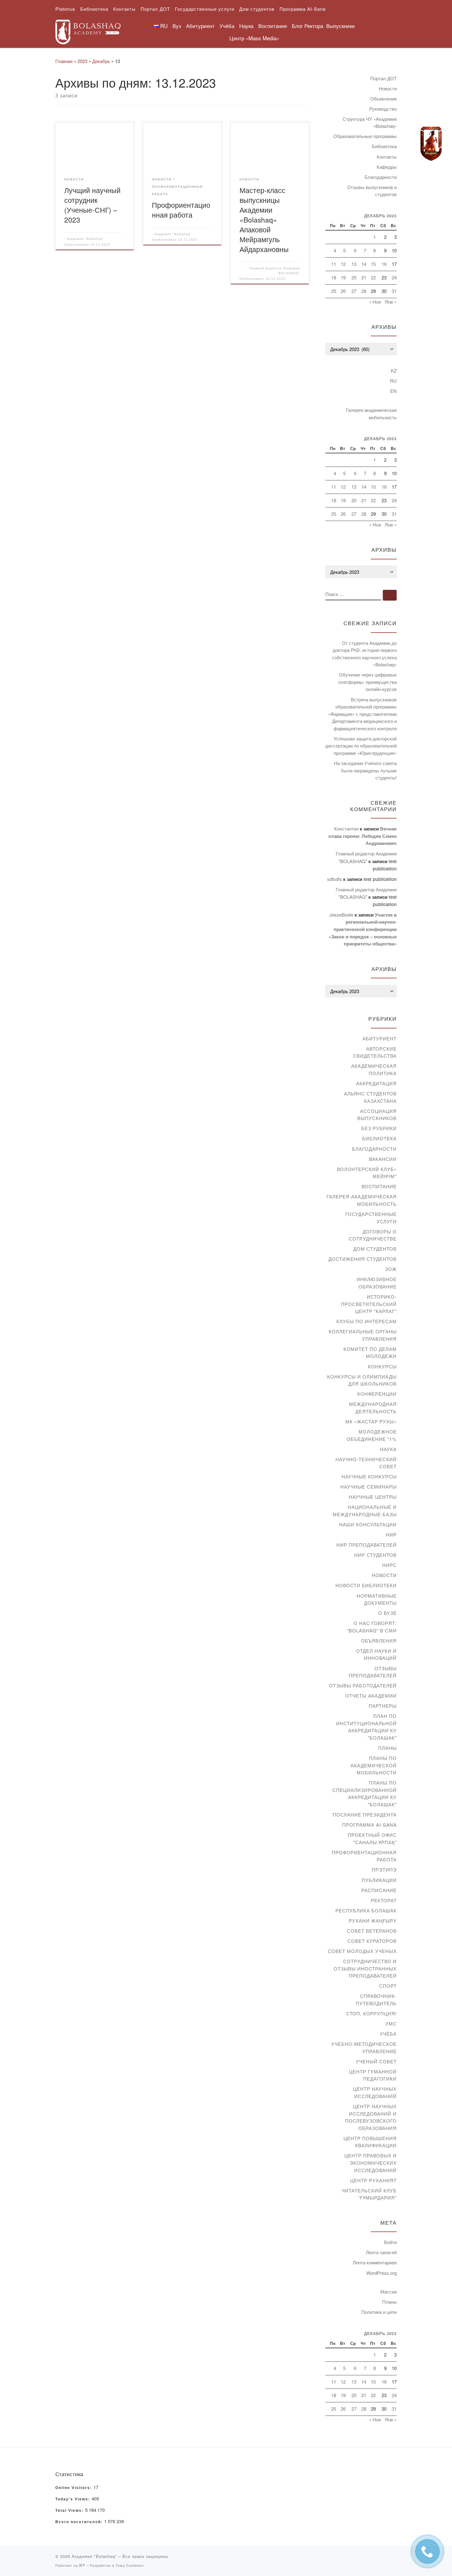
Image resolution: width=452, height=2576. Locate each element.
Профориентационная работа (181, 210)
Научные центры (373, 1497)
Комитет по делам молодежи (370, 1353)
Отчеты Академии (371, 1696)
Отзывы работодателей (363, 1685)
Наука (388, 1449)
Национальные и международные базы (365, 1511)
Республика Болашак (366, 1910)
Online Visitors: (74, 2488)
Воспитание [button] (273, 26)
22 (373, 277)
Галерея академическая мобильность (371, 414)
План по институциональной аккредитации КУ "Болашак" (366, 1727)
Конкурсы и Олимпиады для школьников (362, 1380)
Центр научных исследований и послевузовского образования (371, 2117)
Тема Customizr (130, 2565)
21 (364, 277)
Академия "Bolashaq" (85, 239)
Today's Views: (73, 2499)
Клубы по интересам (367, 1321)
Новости (388, 88)
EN (393, 391)
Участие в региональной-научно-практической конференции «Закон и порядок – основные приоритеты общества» (363, 929)
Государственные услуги (371, 1218)
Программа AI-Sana (369, 1825)
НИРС (389, 1565)
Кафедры (387, 167)
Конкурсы (382, 1366)
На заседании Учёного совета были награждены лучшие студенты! (365, 770)
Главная (64, 61)
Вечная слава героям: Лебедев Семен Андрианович (363, 836)
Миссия (389, 2292)
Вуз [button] (177, 26)
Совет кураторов (372, 1941)
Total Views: (70, 2511)
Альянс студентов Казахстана (370, 1097)
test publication (380, 879)
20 (354, 277)
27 (354, 291)
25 (334, 291)
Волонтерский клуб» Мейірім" (367, 1173)
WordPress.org (381, 2273)
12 (343, 264)
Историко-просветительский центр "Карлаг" (369, 1304)
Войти (390, 2242)
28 (364, 291)
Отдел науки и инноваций (376, 1654)
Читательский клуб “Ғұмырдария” (369, 2194)
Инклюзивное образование (377, 1283)
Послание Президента (365, 1815)
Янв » (391, 302)
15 (373, 264)
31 (394, 291)
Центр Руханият (373, 2180)
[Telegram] (431, 144)
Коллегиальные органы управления (363, 1335)
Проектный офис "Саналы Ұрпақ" (372, 1838)
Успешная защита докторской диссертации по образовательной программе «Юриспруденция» (361, 746)
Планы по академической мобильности (374, 1765)
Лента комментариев (375, 2262)
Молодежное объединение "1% (372, 1435)
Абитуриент (380, 1038)
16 (384, 264)
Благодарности (381, 177)
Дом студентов (375, 1249)
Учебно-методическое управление (364, 2047)
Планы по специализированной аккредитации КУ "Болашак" (365, 1793)
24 (394, 277)
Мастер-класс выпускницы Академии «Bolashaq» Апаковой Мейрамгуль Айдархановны (264, 219)
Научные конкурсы (369, 1476)
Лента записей (381, 2252)
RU (393, 381)
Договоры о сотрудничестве (373, 1235)
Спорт (388, 1986)
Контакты (387, 157)
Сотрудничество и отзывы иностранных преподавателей (365, 1968)
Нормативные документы (377, 1599)
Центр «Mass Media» (254, 38)
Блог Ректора (307, 26)
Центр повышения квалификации (370, 2142)
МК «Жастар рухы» (371, 1421)
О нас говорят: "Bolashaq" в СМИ (372, 1627)
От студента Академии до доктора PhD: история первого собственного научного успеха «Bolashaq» (364, 654)
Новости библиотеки (366, 1585)
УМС (391, 2024)
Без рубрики (379, 1128)
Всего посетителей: (80, 2522)
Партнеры (383, 1706)
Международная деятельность (373, 1408)
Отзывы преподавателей (373, 1672)
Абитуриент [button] (200, 26)
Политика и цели (379, 2312)
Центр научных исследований (375, 2092)
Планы (387, 1748)
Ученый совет (376, 2061)
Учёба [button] (227, 26)
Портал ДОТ (383, 78)
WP (82, 2565)
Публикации (379, 1880)
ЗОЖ (391, 1269)
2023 (82, 61)
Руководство (383, 109)
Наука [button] (246, 26)
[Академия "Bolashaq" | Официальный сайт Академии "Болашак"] (88, 30)
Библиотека (384, 146)
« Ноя (375, 302)
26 (343, 291)
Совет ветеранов (372, 1931)
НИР (391, 1535)
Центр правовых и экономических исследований (371, 2163)
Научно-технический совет (366, 1463)
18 (334, 277)
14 (364, 264)
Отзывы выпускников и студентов (372, 191)
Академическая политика (374, 1069)
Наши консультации (368, 1524)
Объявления (383, 99)
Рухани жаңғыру (373, 1921)
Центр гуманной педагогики (373, 2075)
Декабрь (101, 61)
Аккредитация (376, 1083)
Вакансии (383, 1159)
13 (354, 264)
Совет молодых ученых (362, 1951)
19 (343, 277)
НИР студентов (375, 1555)
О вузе (387, 1613)
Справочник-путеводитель (376, 2000)
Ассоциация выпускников (377, 1115)
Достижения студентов (363, 1259)
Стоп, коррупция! (371, 2013)
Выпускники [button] (341, 26)
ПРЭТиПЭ (384, 1870)
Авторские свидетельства (375, 1052)
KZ (394, 371)
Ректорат (384, 1900)
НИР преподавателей (367, 1545)
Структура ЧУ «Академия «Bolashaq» (370, 122)
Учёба (388, 2034)
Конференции (377, 1394)
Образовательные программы (365, 136)
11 (334, 264)
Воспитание (379, 1186)
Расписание (379, 1890)
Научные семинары (369, 1487)
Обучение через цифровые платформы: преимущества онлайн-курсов (367, 682)
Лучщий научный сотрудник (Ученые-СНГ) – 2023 (92, 205)
